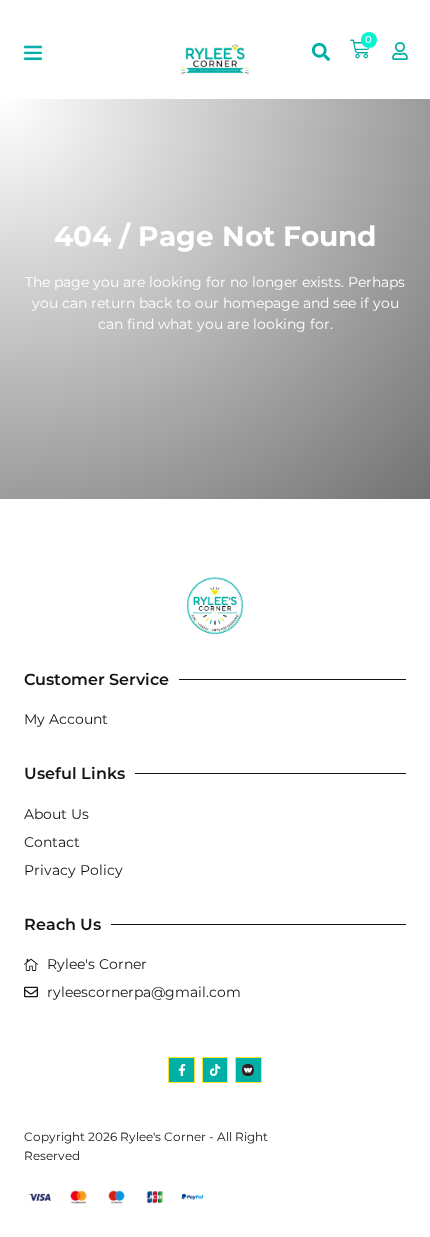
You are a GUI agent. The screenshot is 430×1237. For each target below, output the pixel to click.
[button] (33, 52)
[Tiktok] (215, 1070)
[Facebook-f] (181, 1070)
